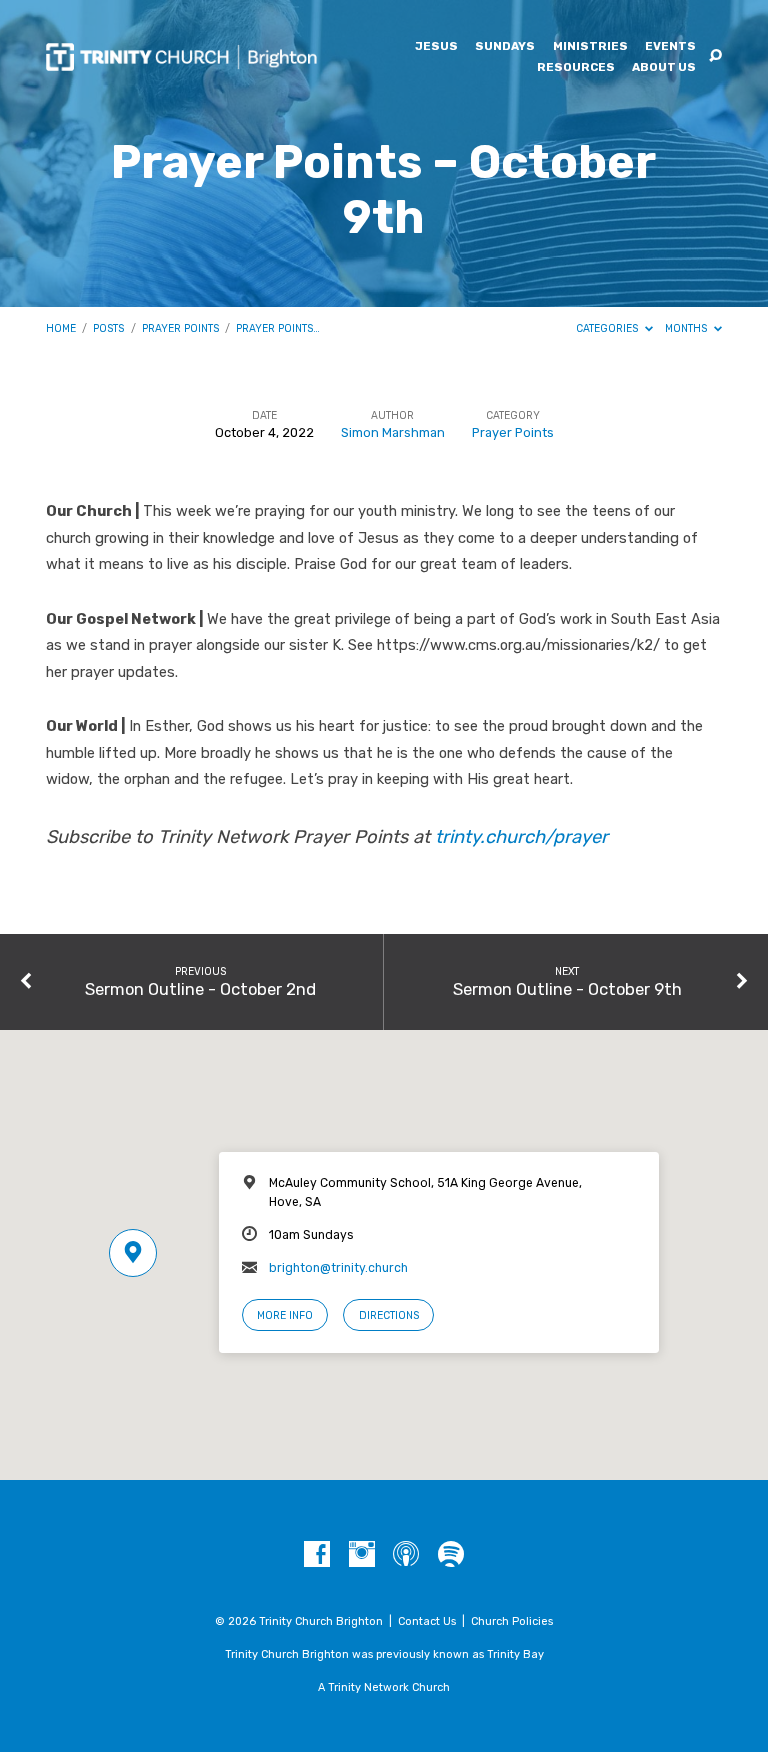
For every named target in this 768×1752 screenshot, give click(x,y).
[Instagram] (362, 1555)
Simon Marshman (393, 432)
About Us (664, 68)
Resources (576, 68)
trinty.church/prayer (521, 837)
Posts (108, 328)
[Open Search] (715, 56)
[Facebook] (317, 1555)
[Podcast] (406, 1555)
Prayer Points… (278, 328)
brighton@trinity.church (338, 1268)
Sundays (505, 47)
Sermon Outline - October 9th (567, 989)
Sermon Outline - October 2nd (200, 989)
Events (670, 47)
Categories (608, 328)
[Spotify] (451, 1555)
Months (687, 328)
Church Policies (512, 1621)
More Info (285, 1315)
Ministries (590, 47)
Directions (389, 1315)
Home (61, 328)
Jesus (436, 47)
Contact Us (427, 1621)
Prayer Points (180, 328)
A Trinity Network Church (384, 1687)
